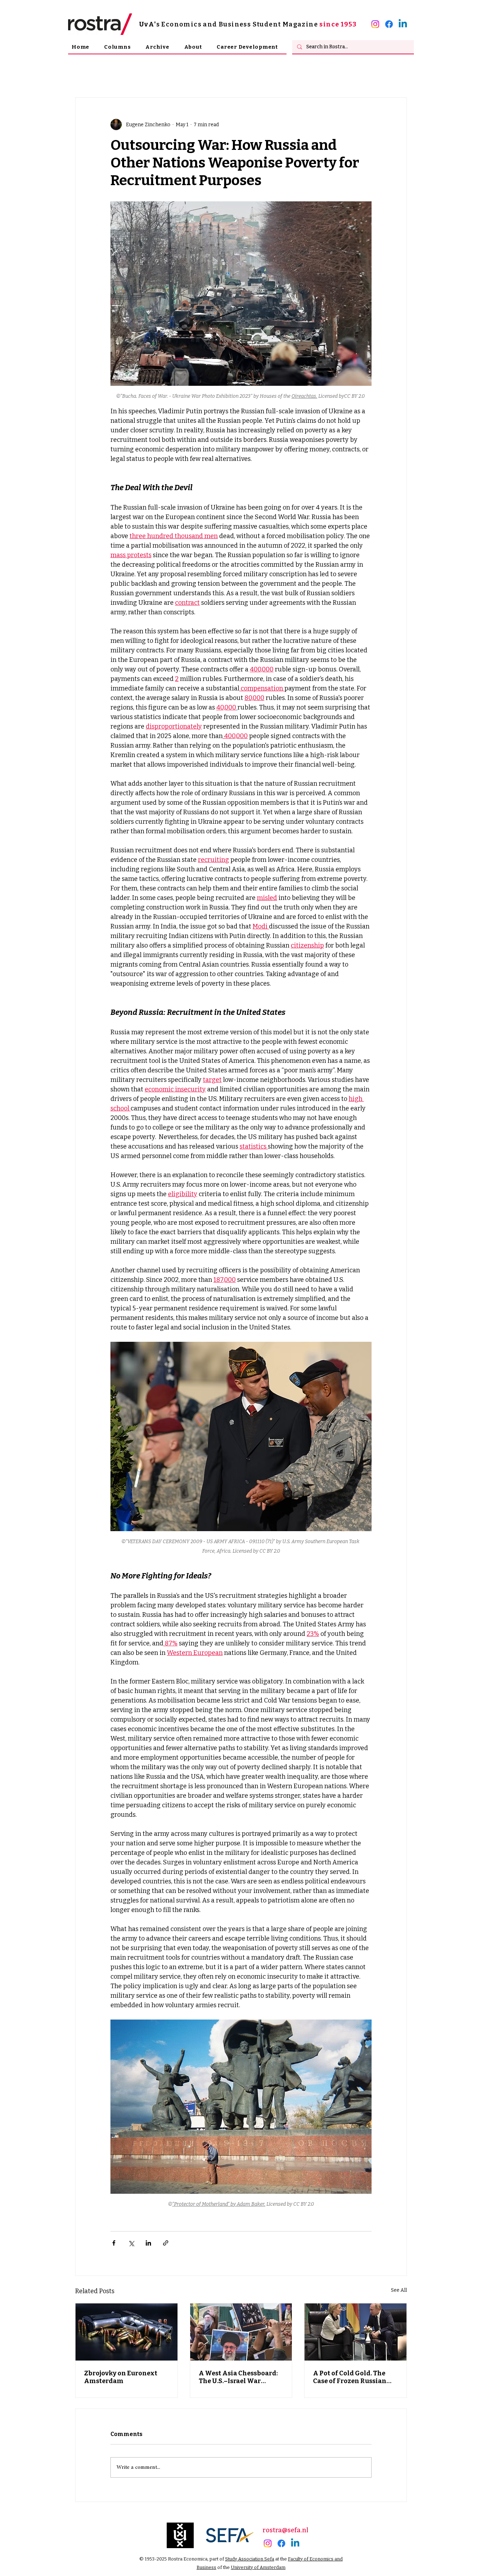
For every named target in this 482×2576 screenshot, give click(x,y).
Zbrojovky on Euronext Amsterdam (121, 2377)
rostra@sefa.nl (285, 2530)
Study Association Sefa (250, 2559)
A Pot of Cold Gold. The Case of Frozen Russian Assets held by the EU (350, 2377)
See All (399, 2290)
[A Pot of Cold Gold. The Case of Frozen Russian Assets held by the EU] (356, 2332)
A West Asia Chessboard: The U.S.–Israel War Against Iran (238, 2377)
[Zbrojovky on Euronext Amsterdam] (126, 2332)
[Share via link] (166, 2243)
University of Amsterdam (258, 2567)
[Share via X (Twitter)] (131, 2243)
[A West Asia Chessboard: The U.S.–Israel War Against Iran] (241, 2332)
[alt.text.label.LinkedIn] (403, 24)
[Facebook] (389, 24)
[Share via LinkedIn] (148, 2243)
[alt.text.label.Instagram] (375, 24)
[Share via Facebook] (114, 2243)
